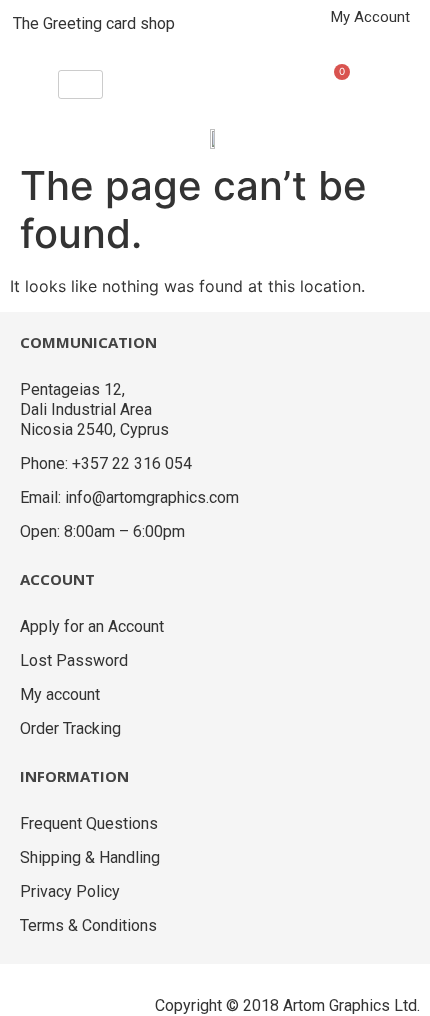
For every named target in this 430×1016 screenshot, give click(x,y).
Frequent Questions (89, 823)
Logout (391, 39)
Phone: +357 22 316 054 (106, 463)
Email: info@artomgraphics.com (129, 497)
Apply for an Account (92, 626)
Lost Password (74, 660)
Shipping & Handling (90, 857)
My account (60, 694)
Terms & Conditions (88, 925)
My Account (370, 17)
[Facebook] (25, 989)
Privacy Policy (70, 891)
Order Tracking (70, 728)
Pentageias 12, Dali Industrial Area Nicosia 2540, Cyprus (94, 409)
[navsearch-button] (244, 77)
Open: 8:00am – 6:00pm (102, 531)
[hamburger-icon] (80, 84)
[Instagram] (75, 989)
